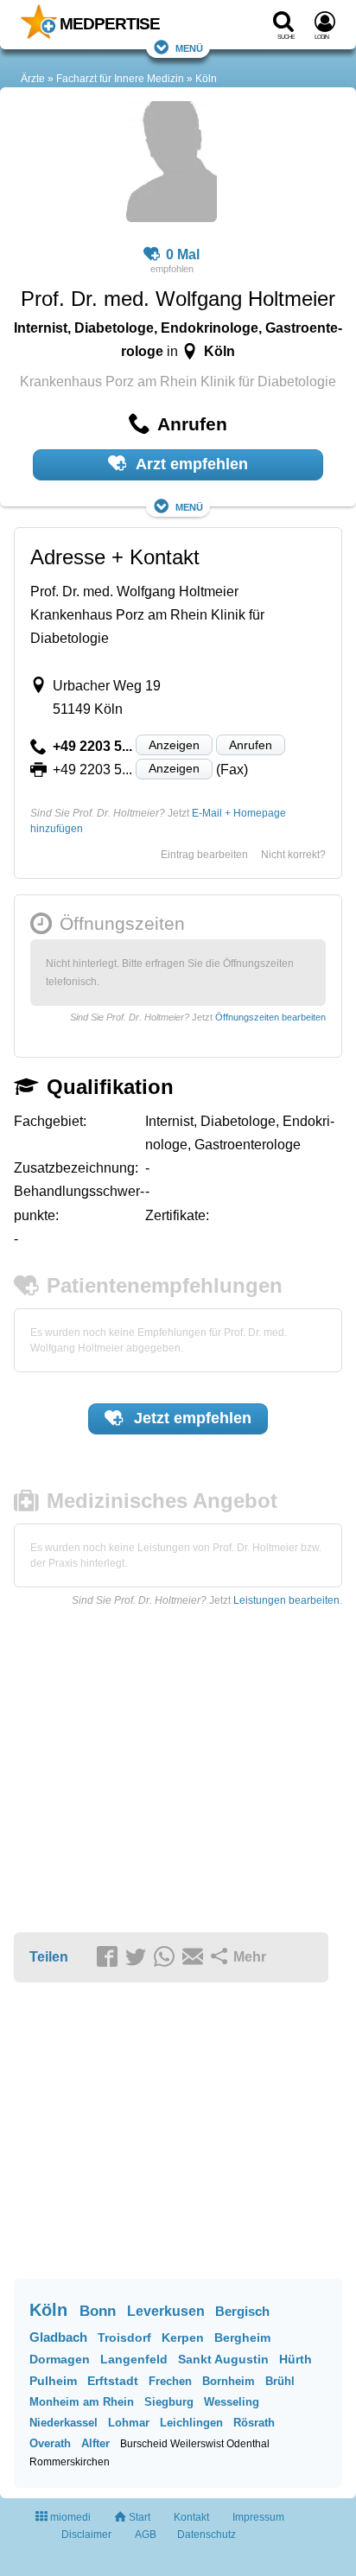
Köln (206, 79)
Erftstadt (113, 2381)
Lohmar (129, 2423)
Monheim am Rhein (82, 2402)
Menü (189, 47)
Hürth (296, 2359)
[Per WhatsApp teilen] (167, 1958)
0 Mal (183, 254)
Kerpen (183, 2337)
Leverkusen (166, 2311)
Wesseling (232, 2402)
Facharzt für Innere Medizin (120, 79)
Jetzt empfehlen (191, 1418)
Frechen (170, 2381)
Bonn (98, 2311)
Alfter (95, 2443)
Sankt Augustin (223, 2359)
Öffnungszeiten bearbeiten (270, 1017)
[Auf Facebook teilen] (110, 1958)
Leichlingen (191, 2423)
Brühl (280, 2381)
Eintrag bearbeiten (204, 855)
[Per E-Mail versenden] (195, 1958)
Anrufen (251, 745)
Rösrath (254, 2423)
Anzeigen (174, 745)
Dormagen (60, 2359)
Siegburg (169, 2402)
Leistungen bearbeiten (286, 1600)
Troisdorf (124, 2337)
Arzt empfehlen (190, 464)
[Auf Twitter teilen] (138, 1958)
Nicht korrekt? (293, 855)
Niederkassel (64, 2423)
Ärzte (33, 79)
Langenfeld (134, 2359)
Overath (50, 2443)
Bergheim (242, 2337)
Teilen (49, 1957)
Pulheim (53, 2381)
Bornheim (229, 2381)
